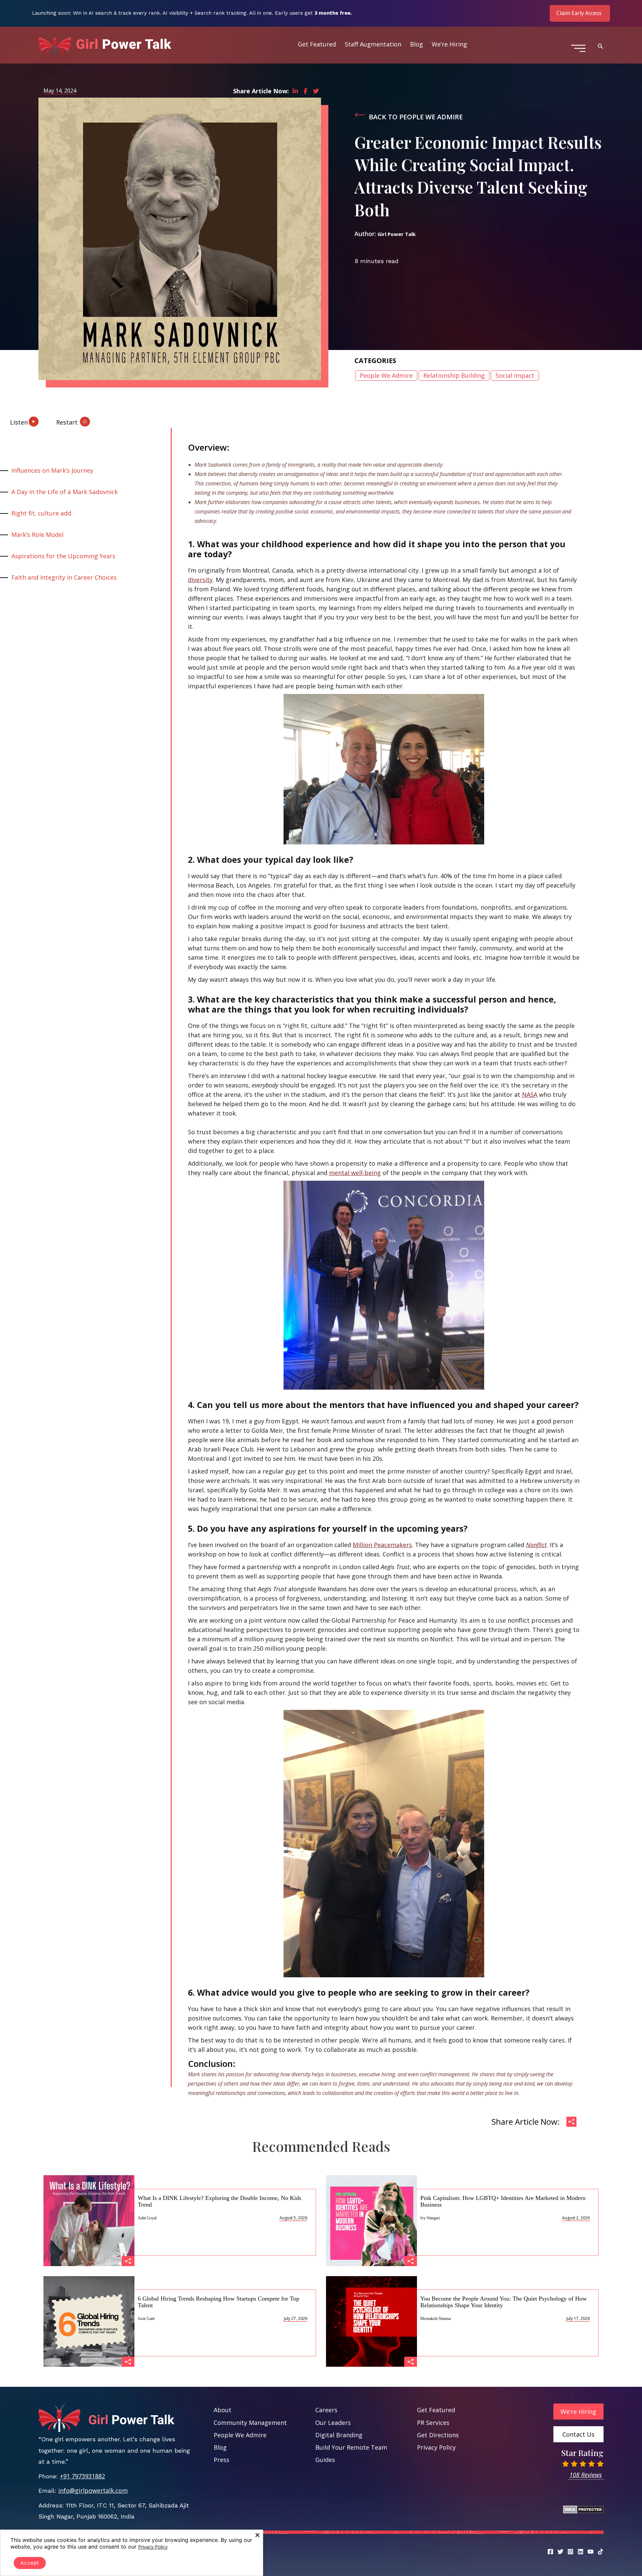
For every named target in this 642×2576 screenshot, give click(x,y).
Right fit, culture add (41, 513)
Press (222, 2460)
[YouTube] (591, 2552)
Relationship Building (454, 375)
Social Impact (515, 375)
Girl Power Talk (397, 234)
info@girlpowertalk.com (93, 2490)
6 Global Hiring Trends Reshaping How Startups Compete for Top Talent (219, 2302)
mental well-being (355, 1173)
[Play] (10, 419)
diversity (200, 580)
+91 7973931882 (82, 2476)
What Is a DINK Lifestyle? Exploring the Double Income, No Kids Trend (220, 2201)
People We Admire (386, 375)
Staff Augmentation (373, 44)
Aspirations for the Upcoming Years (63, 556)
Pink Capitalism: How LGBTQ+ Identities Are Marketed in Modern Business (503, 2201)
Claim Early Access (579, 13)
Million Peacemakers (382, 1545)
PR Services (433, 2423)
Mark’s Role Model (37, 535)
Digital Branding (339, 2435)
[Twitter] (560, 2552)
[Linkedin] (580, 2552)
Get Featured (317, 44)
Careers (326, 2410)
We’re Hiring (449, 44)
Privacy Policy (436, 2447)
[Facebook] (550, 2552)
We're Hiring (578, 2412)
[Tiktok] (601, 2552)
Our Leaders (333, 2423)
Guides (325, 2460)
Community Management (250, 2423)
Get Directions (438, 2435)
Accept (30, 2563)
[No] (257, 2535)
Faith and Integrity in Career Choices (64, 577)
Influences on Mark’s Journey (52, 470)
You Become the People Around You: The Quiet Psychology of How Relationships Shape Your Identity (504, 2302)
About (223, 2410)
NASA (530, 1094)
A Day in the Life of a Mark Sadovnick (65, 492)
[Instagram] (570, 2552)
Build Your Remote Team (351, 2447)
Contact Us (578, 2434)
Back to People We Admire (416, 117)
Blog (416, 44)
